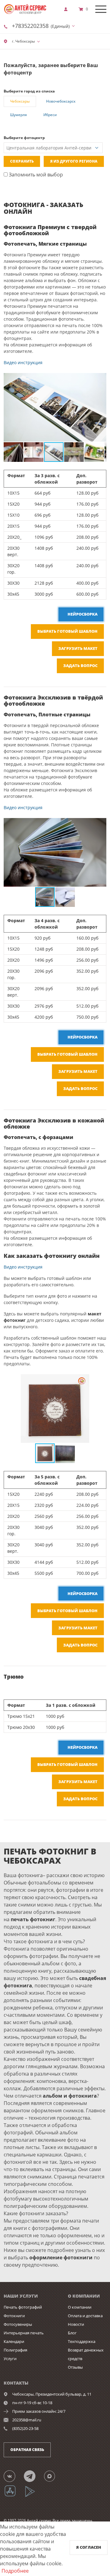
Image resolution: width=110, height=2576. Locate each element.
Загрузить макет (78, 648)
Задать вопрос (80, 666)
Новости (76, 2324)
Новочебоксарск (61, 101)
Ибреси (50, 115)
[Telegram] (33, 2476)
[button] (101, 379)
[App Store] (14, 2496)
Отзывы (75, 2367)
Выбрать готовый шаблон (67, 631)
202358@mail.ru (27, 2420)
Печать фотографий (23, 2307)
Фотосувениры (18, 2324)
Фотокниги (14, 2316)
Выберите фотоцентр (24, 138)
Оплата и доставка (85, 2316)
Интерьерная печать (24, 2333)
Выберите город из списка (29, 91)
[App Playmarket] (33, 2496)
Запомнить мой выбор (35, 175)
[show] (68, 9)
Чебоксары (20, 101)
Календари (14, 2341)
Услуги (10, 2359)
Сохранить (22, 161)
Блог (72, 2333)
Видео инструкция (23, 362)
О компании (80, 2307)
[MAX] (53, 2476)
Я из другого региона (74, 161)
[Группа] (13, 2476)
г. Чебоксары (23, 41)
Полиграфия (15, 2350)
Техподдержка (82, 2341)
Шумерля (18, 115)
